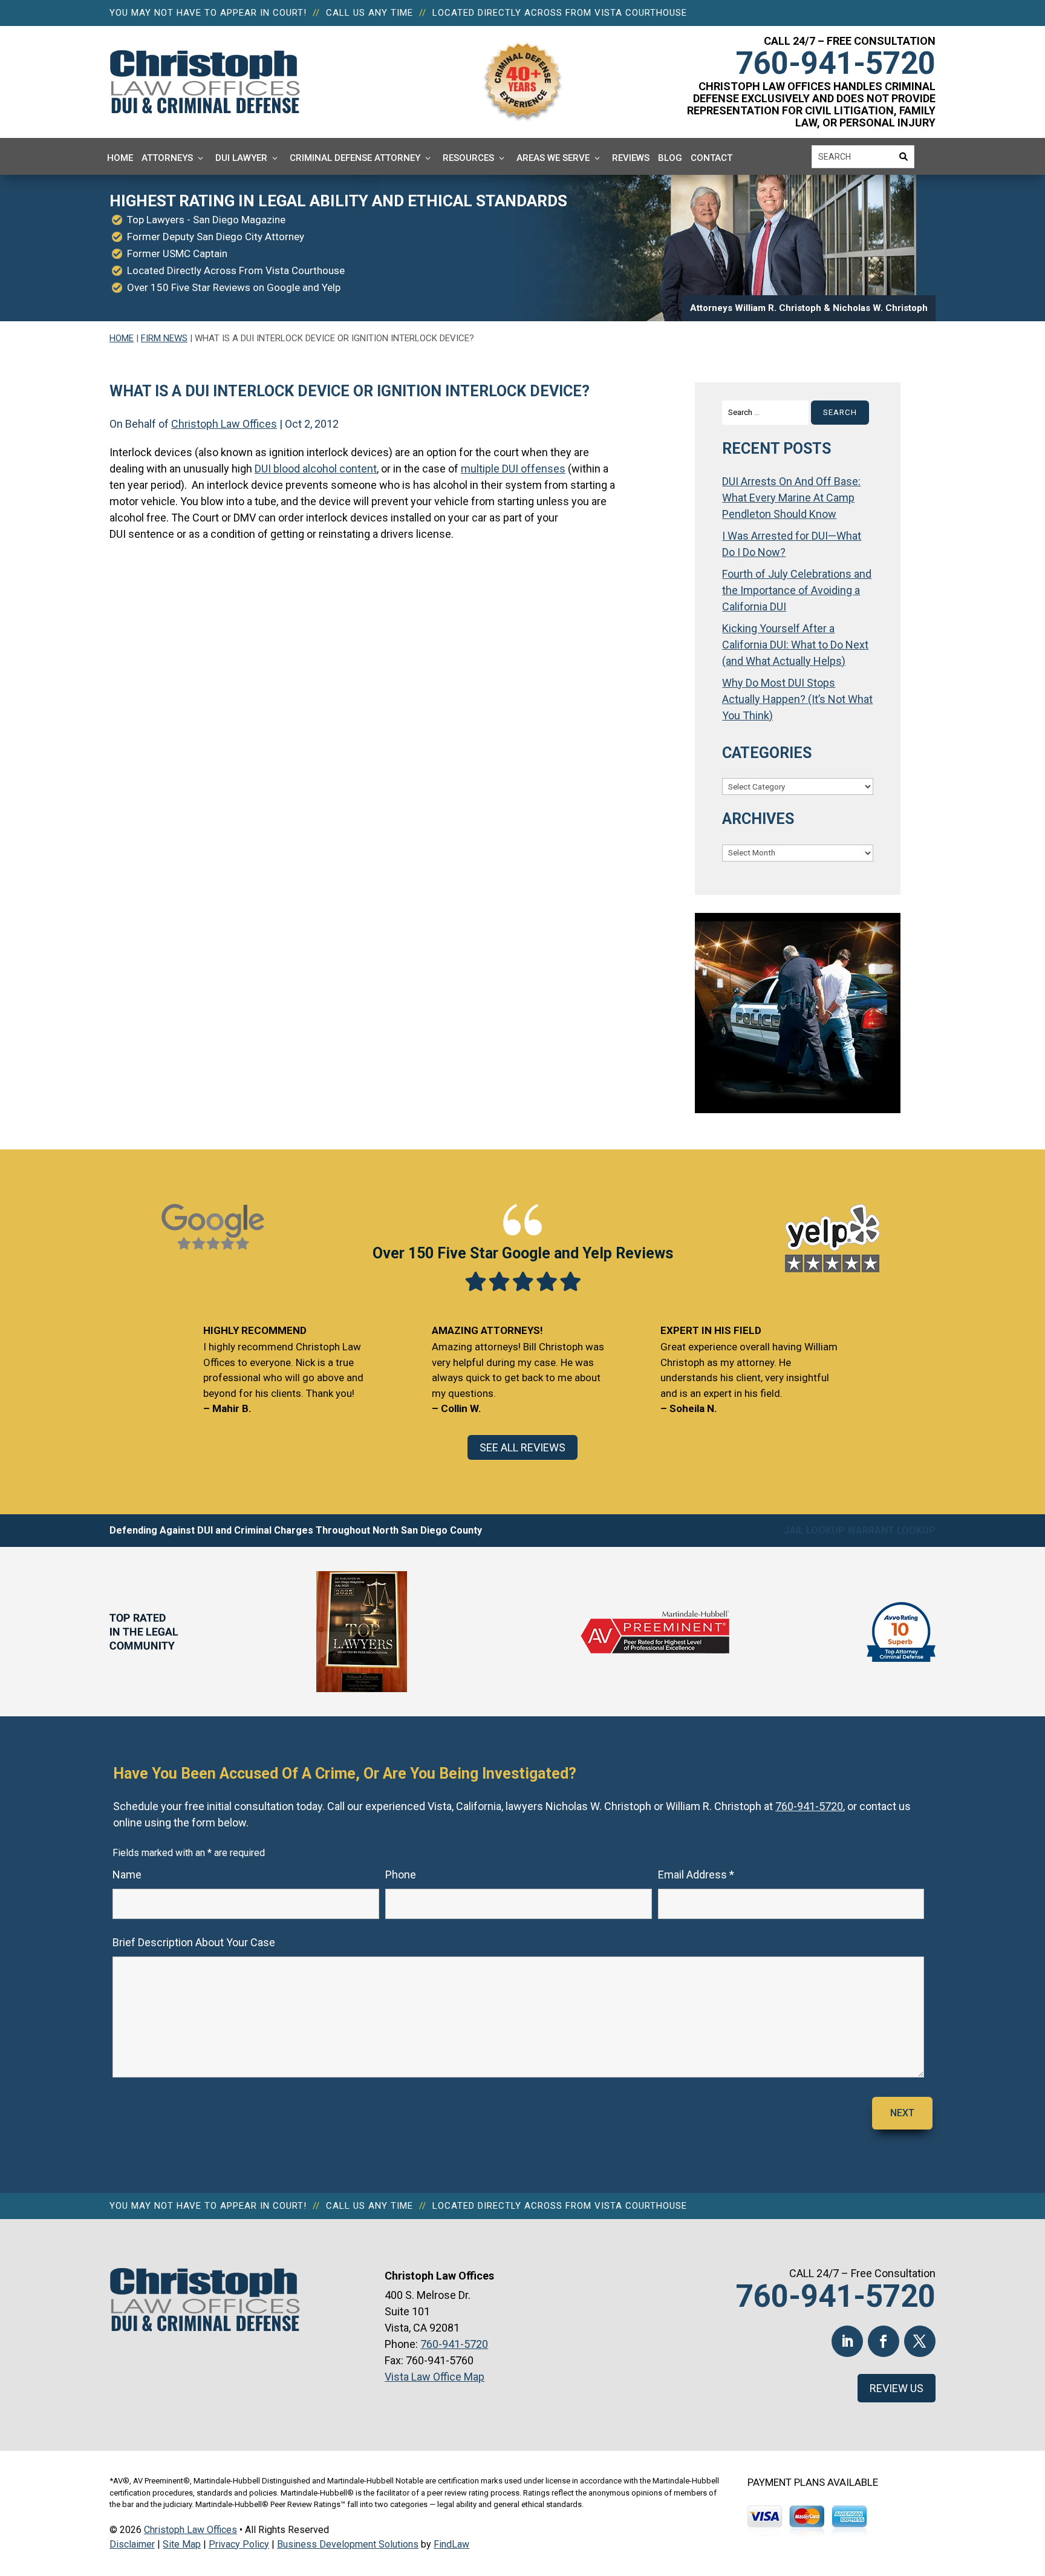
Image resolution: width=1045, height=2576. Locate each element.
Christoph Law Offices (224, 424)
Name (127, 1875)
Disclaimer (132, 2544)
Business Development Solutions (348, 2544)
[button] (1033, 2488)
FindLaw (451, 2544)
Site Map (182, 2544)
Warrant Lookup (891, 1530)
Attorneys (167, 158)
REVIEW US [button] (897, 2388)
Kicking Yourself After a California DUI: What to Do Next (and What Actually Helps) (795, 645)
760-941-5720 (836, 63)
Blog (670, 158)
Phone (401, 1875)
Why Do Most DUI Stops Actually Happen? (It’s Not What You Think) (797, 699)
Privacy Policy (239, 2544)
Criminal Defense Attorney (355, 158)
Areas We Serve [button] (553, 158)
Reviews (631, 158)
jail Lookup (814, 1530)
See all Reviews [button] (522, 1447)
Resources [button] (468, 158)
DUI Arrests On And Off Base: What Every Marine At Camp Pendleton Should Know (791, 498)
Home (120, 158)
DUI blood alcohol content (316, 469)
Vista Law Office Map (435, 2377)
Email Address (696, 1875)
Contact (711, 158)
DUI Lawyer (241, 158)
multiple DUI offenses (513, 469)
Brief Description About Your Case (194, 1942)
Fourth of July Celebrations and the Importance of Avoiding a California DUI (797, 590)
